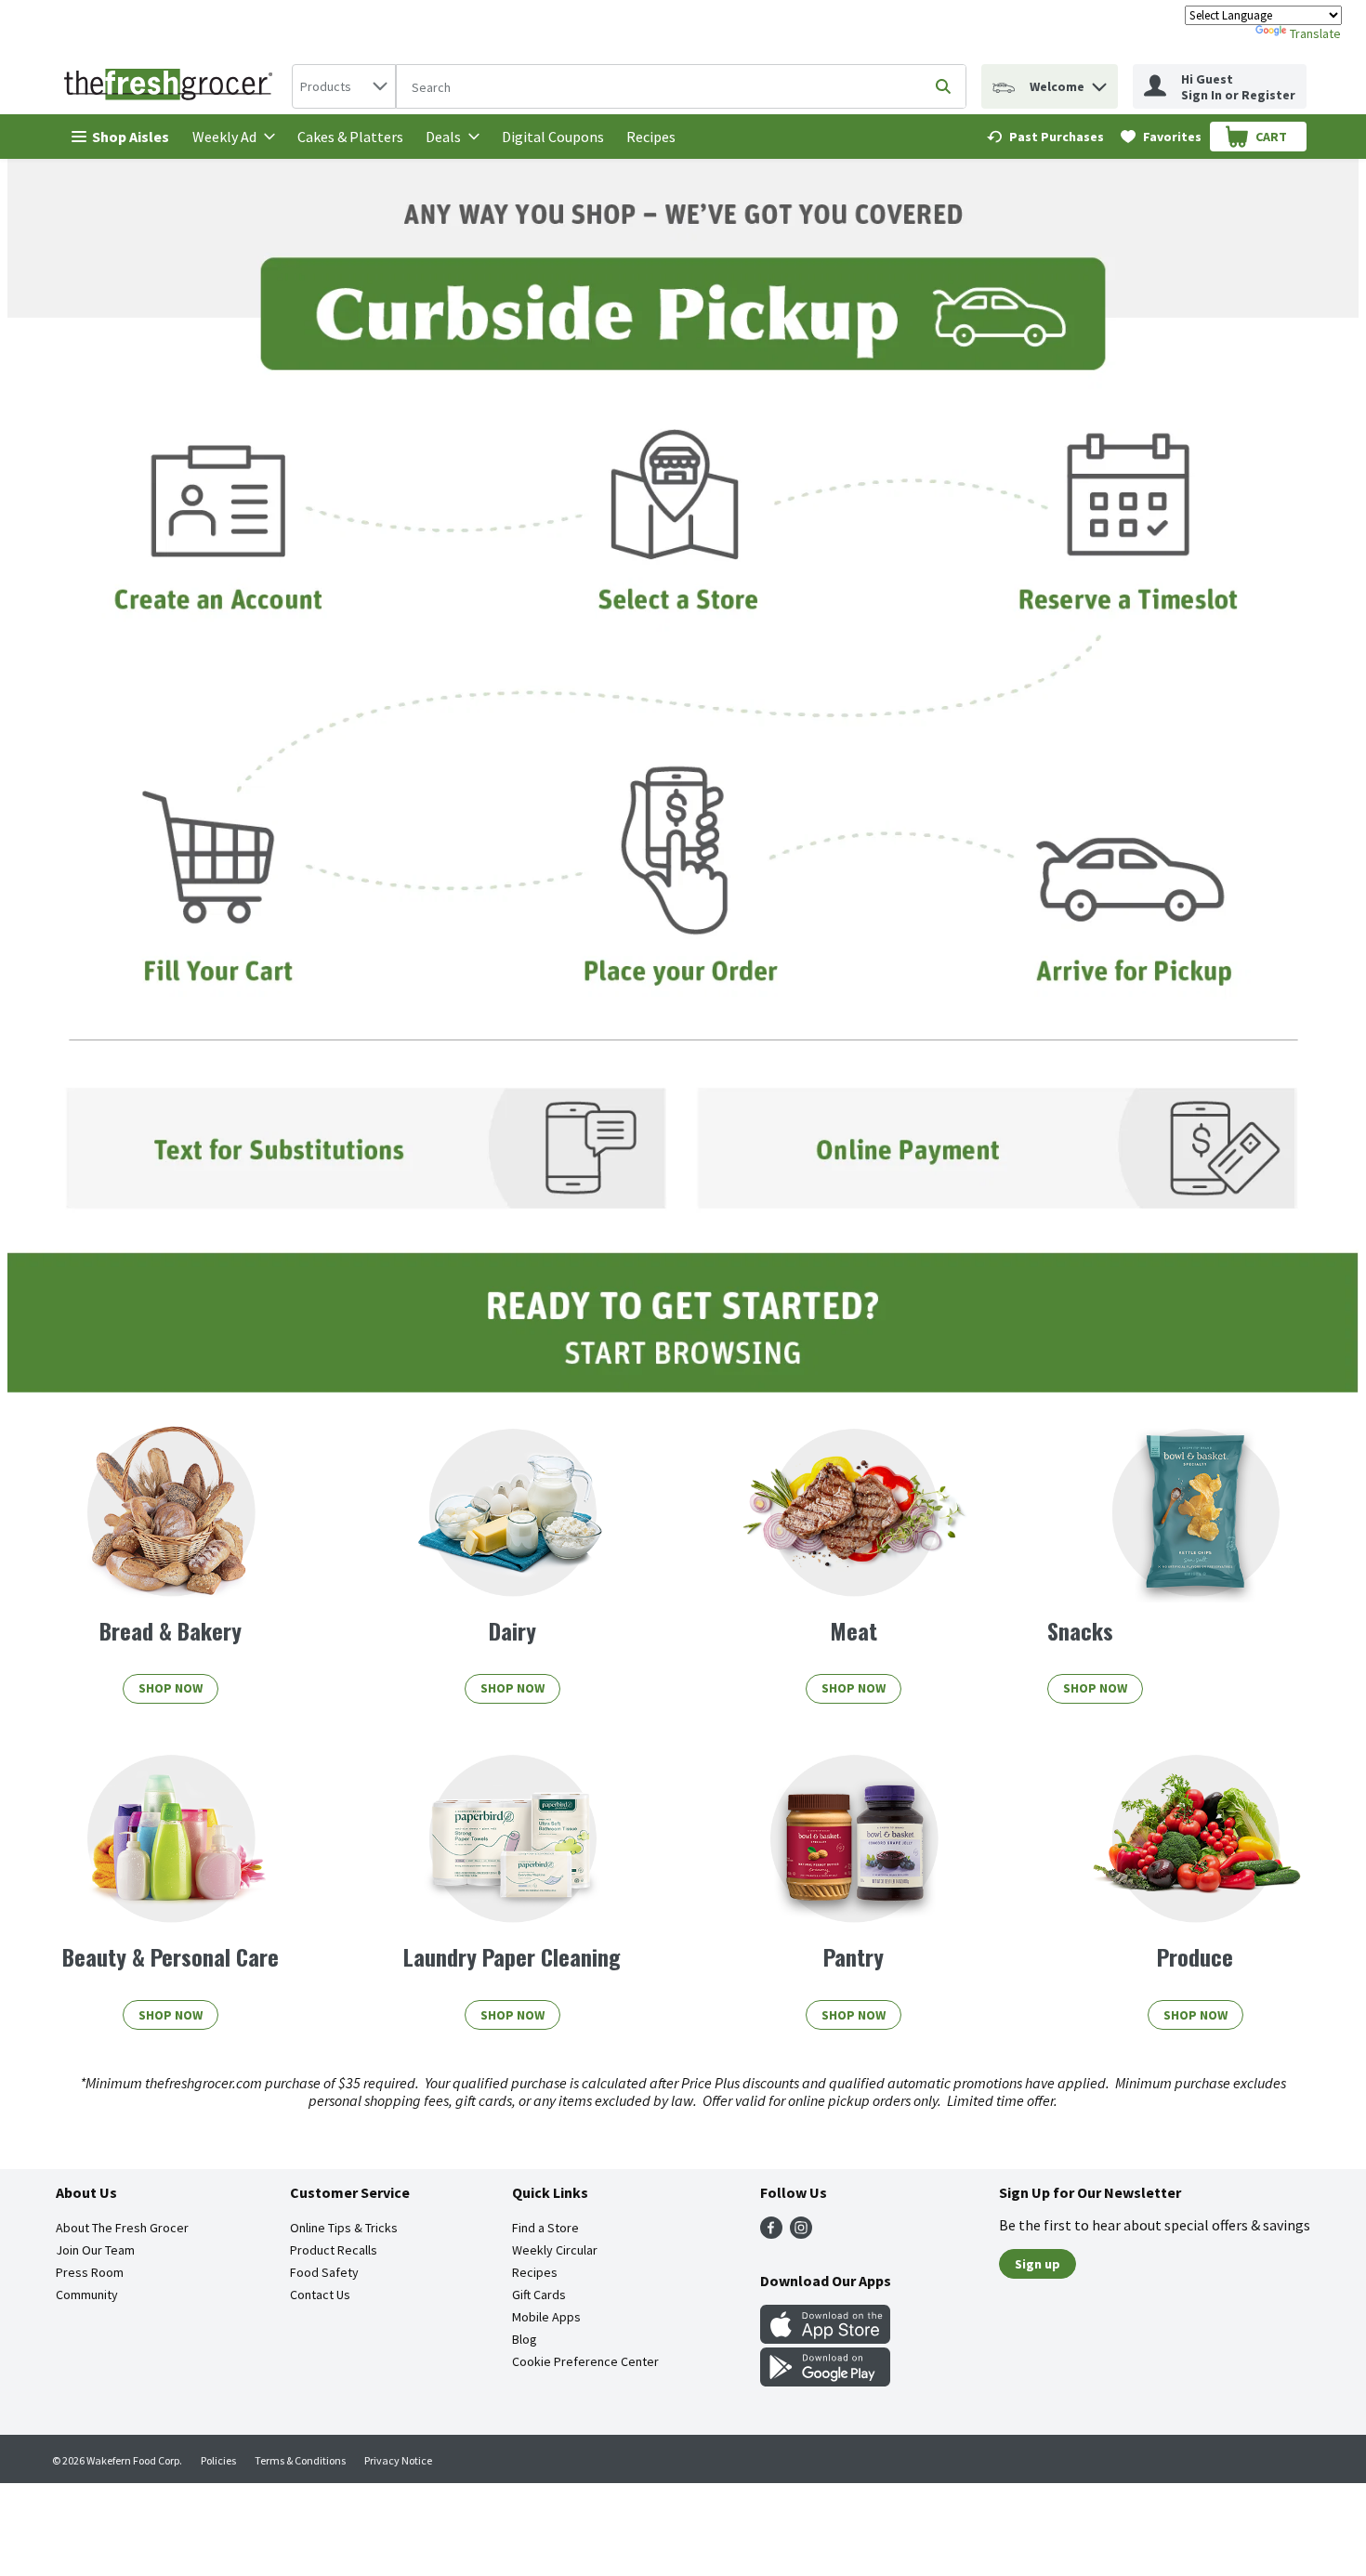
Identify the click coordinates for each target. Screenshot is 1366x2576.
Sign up (1038, 2264)
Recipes (651, 137)
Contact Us (320, 2295)
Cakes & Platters (350, 137)
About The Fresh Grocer (122, 2228)
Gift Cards (539, 2295)
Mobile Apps (546, 2317)
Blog (525, 2339)
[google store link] (825, 2381)
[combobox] (344, 86)
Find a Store (545, 2228)
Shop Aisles (131, 137)
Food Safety (324, 2272)
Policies (218, 2460)
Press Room (90, 2272)
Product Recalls (334, 2250)
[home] (172, 86)
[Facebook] (771, 2233)
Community (87, 2295)
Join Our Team (95, 2250)
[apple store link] (825, 2338)
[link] (1045, 137)
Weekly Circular (555, 2250)
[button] (1099, 82)
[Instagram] (801, 2233)
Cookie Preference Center (585, 2361)
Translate (1315, 33)
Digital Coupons (553, 137)
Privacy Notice (398, 2460)
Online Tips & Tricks (344, 2228)
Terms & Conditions (300, 2460)
